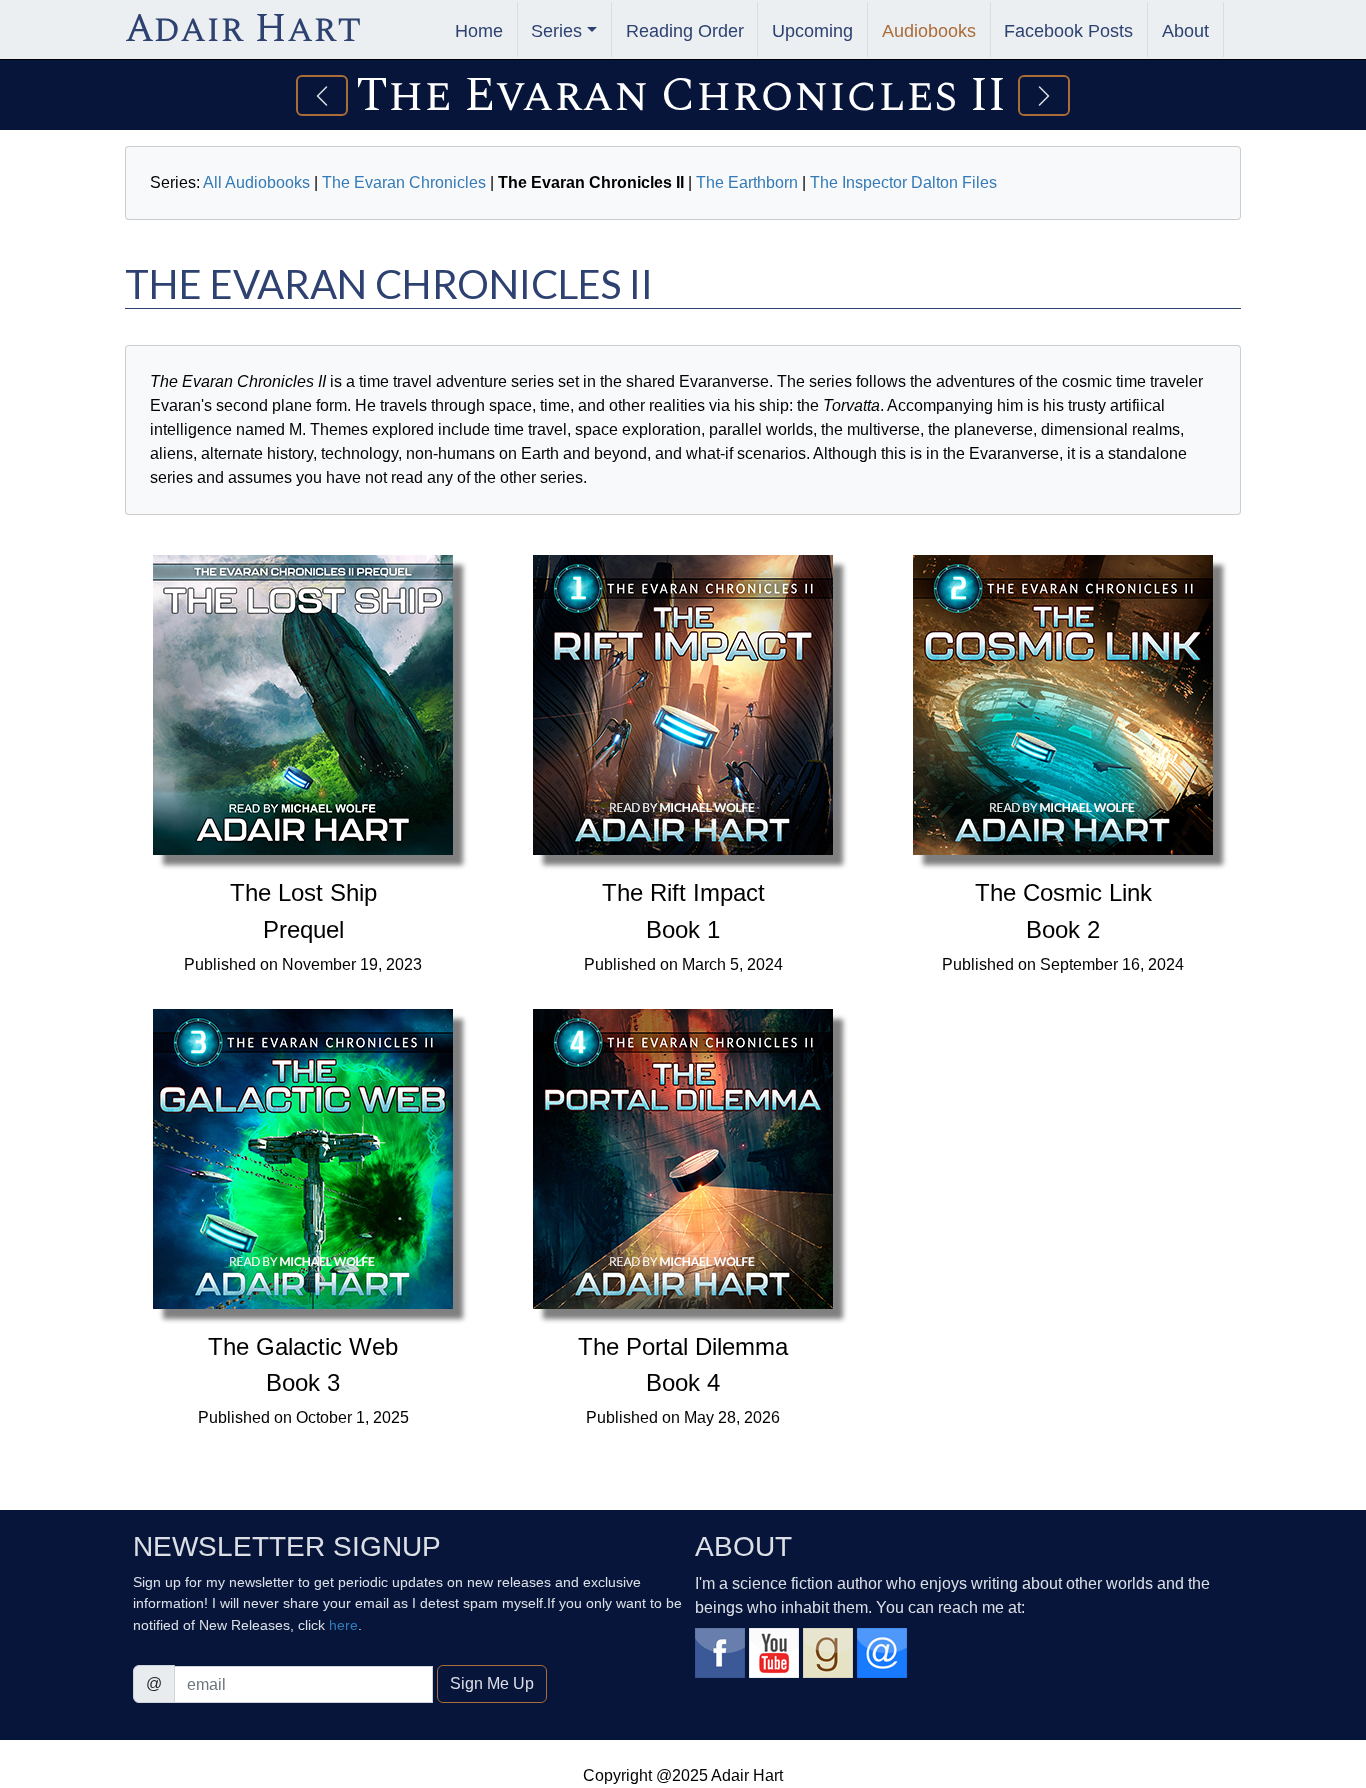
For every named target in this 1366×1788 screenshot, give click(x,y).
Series (556, 30)
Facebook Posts (1068, 30)
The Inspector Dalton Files (903, 182)
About (1185, 30)
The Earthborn (747, 182)
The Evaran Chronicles (404, 182)
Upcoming (812, 30)
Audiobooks (929, 30)
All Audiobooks (256, 182)
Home (479, 30)
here (343, 1625)
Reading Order (685, 30)
